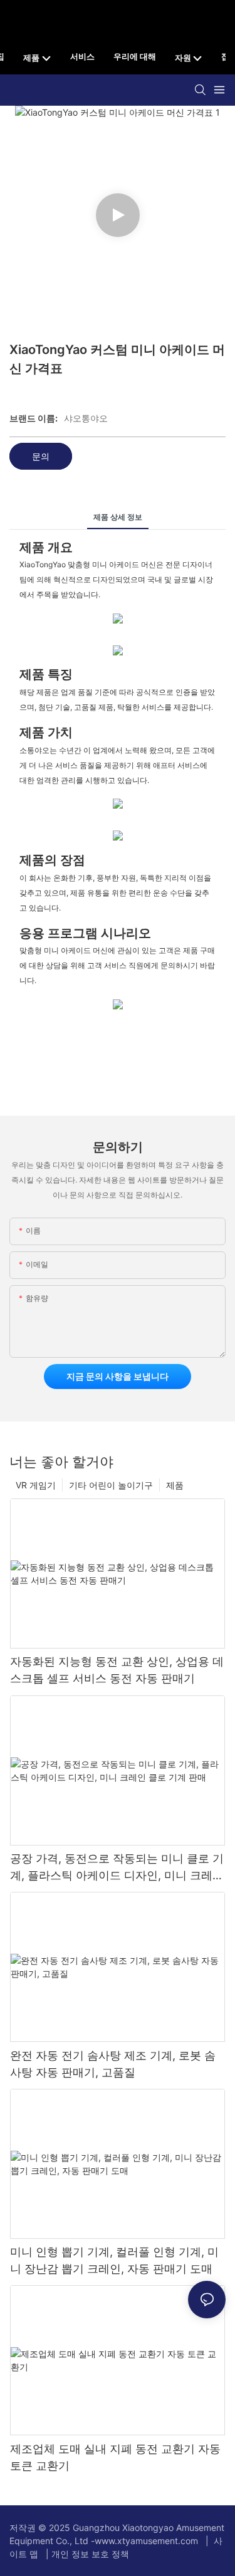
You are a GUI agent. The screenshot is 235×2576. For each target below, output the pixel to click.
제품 (175, 1485)
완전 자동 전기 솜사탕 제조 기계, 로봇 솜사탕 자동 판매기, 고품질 (113, 2064)
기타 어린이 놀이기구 (111, 1485)
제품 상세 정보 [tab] (118, 517)
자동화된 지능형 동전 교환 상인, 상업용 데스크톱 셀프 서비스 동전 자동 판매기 (117, 1670)
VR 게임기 (36, 1485)
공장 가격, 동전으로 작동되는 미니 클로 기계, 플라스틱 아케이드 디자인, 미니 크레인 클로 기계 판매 (117, 1868)
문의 (41, 456)
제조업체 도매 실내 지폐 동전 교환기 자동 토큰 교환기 (115, 2457)
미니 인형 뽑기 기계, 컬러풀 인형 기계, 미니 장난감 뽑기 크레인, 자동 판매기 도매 (114, 2260)
